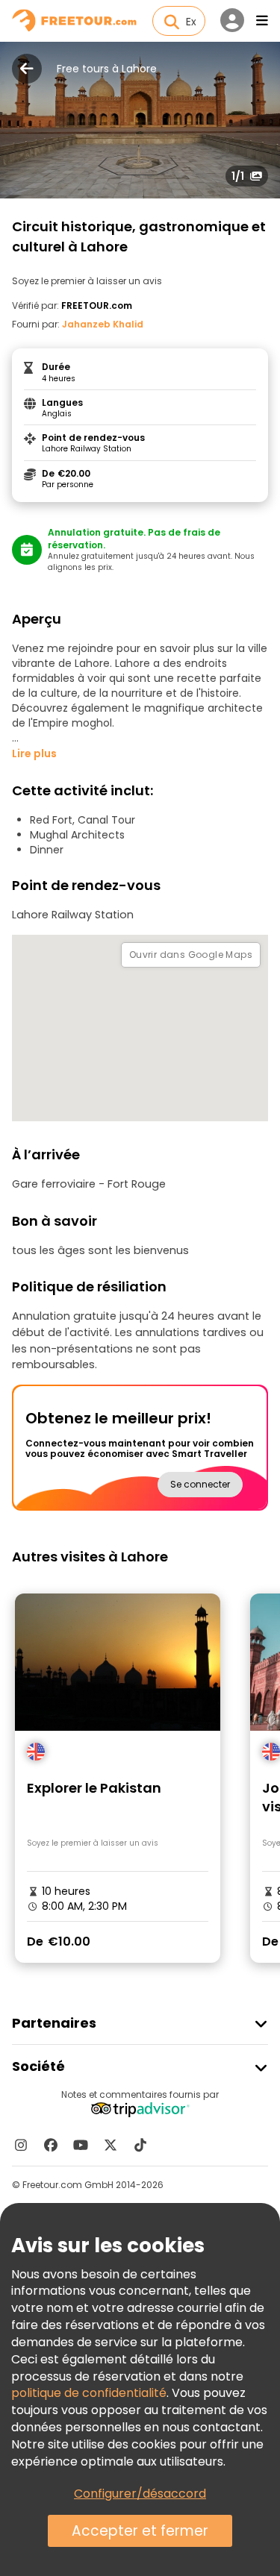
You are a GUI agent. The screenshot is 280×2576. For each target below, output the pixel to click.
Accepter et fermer (140, 2531)
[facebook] (51, 2145)
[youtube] (81, 2145)
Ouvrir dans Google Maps (191, 955)
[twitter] (111, 2145)
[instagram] (21, 2145)
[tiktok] (140, 2145)
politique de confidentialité (89, 2393)
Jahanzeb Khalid (103, 324)
